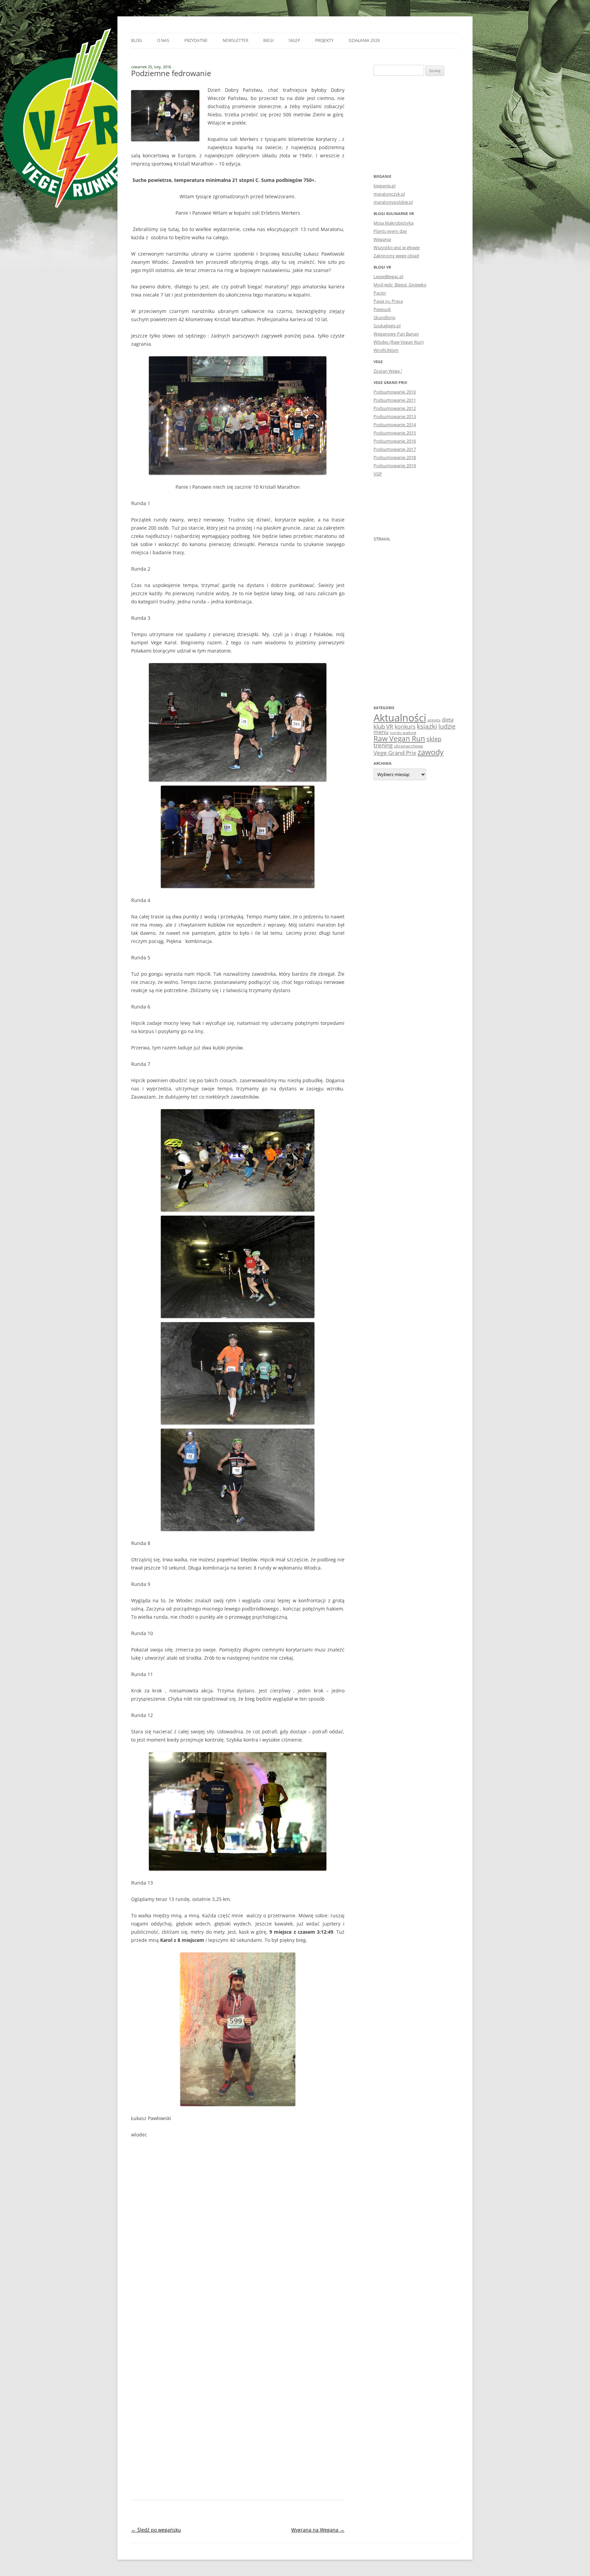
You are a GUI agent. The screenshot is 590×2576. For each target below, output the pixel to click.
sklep (434, 739)
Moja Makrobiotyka (394, 223)
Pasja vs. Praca (388, 301)
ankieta (434, 720)
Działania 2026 (364, 40)
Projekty (324, 40)
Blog (137, 40)
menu (381, 732)
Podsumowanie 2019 (395, 466)
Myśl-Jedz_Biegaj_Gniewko (400, 285)
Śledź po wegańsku (156, 2530)
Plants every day (390, 231)
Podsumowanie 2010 (395, 392)
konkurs (405, 727)
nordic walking (403, 733)
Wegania (382, 239)
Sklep (294, 40)
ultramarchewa (409, 746)
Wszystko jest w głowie (397, 247)
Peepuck (382, 309)
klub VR (383, 726)
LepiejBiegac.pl (388, 276)
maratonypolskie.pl (393, 202)
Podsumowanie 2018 (395, 457)
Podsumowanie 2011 (395, 400)
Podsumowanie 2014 (395, 425)
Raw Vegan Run (399, 738)
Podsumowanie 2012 (395, 408)
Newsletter (235, 40)
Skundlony (384, 317)
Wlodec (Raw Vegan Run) (399, 342)
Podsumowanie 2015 (395, 433)
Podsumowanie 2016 (395, 441)
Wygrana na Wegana (318, 2530)
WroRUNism (386, 350)
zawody (431, 752)
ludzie (447, 726)
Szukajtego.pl (387, 326)
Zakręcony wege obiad (396, 256)
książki (427, 726)
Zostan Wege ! (388, 371)
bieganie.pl (384, 186)
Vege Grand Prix (395, 753)
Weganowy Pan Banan (396, 334)
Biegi (268, 40)
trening (383, 745)
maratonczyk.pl (389, 194)
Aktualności (400, 718)
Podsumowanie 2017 (395, 449)
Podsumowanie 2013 (395, 416)
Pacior (380, 293)
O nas (163, 40)
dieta (448, 719)
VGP (378, 474)
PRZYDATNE (196, 40)
